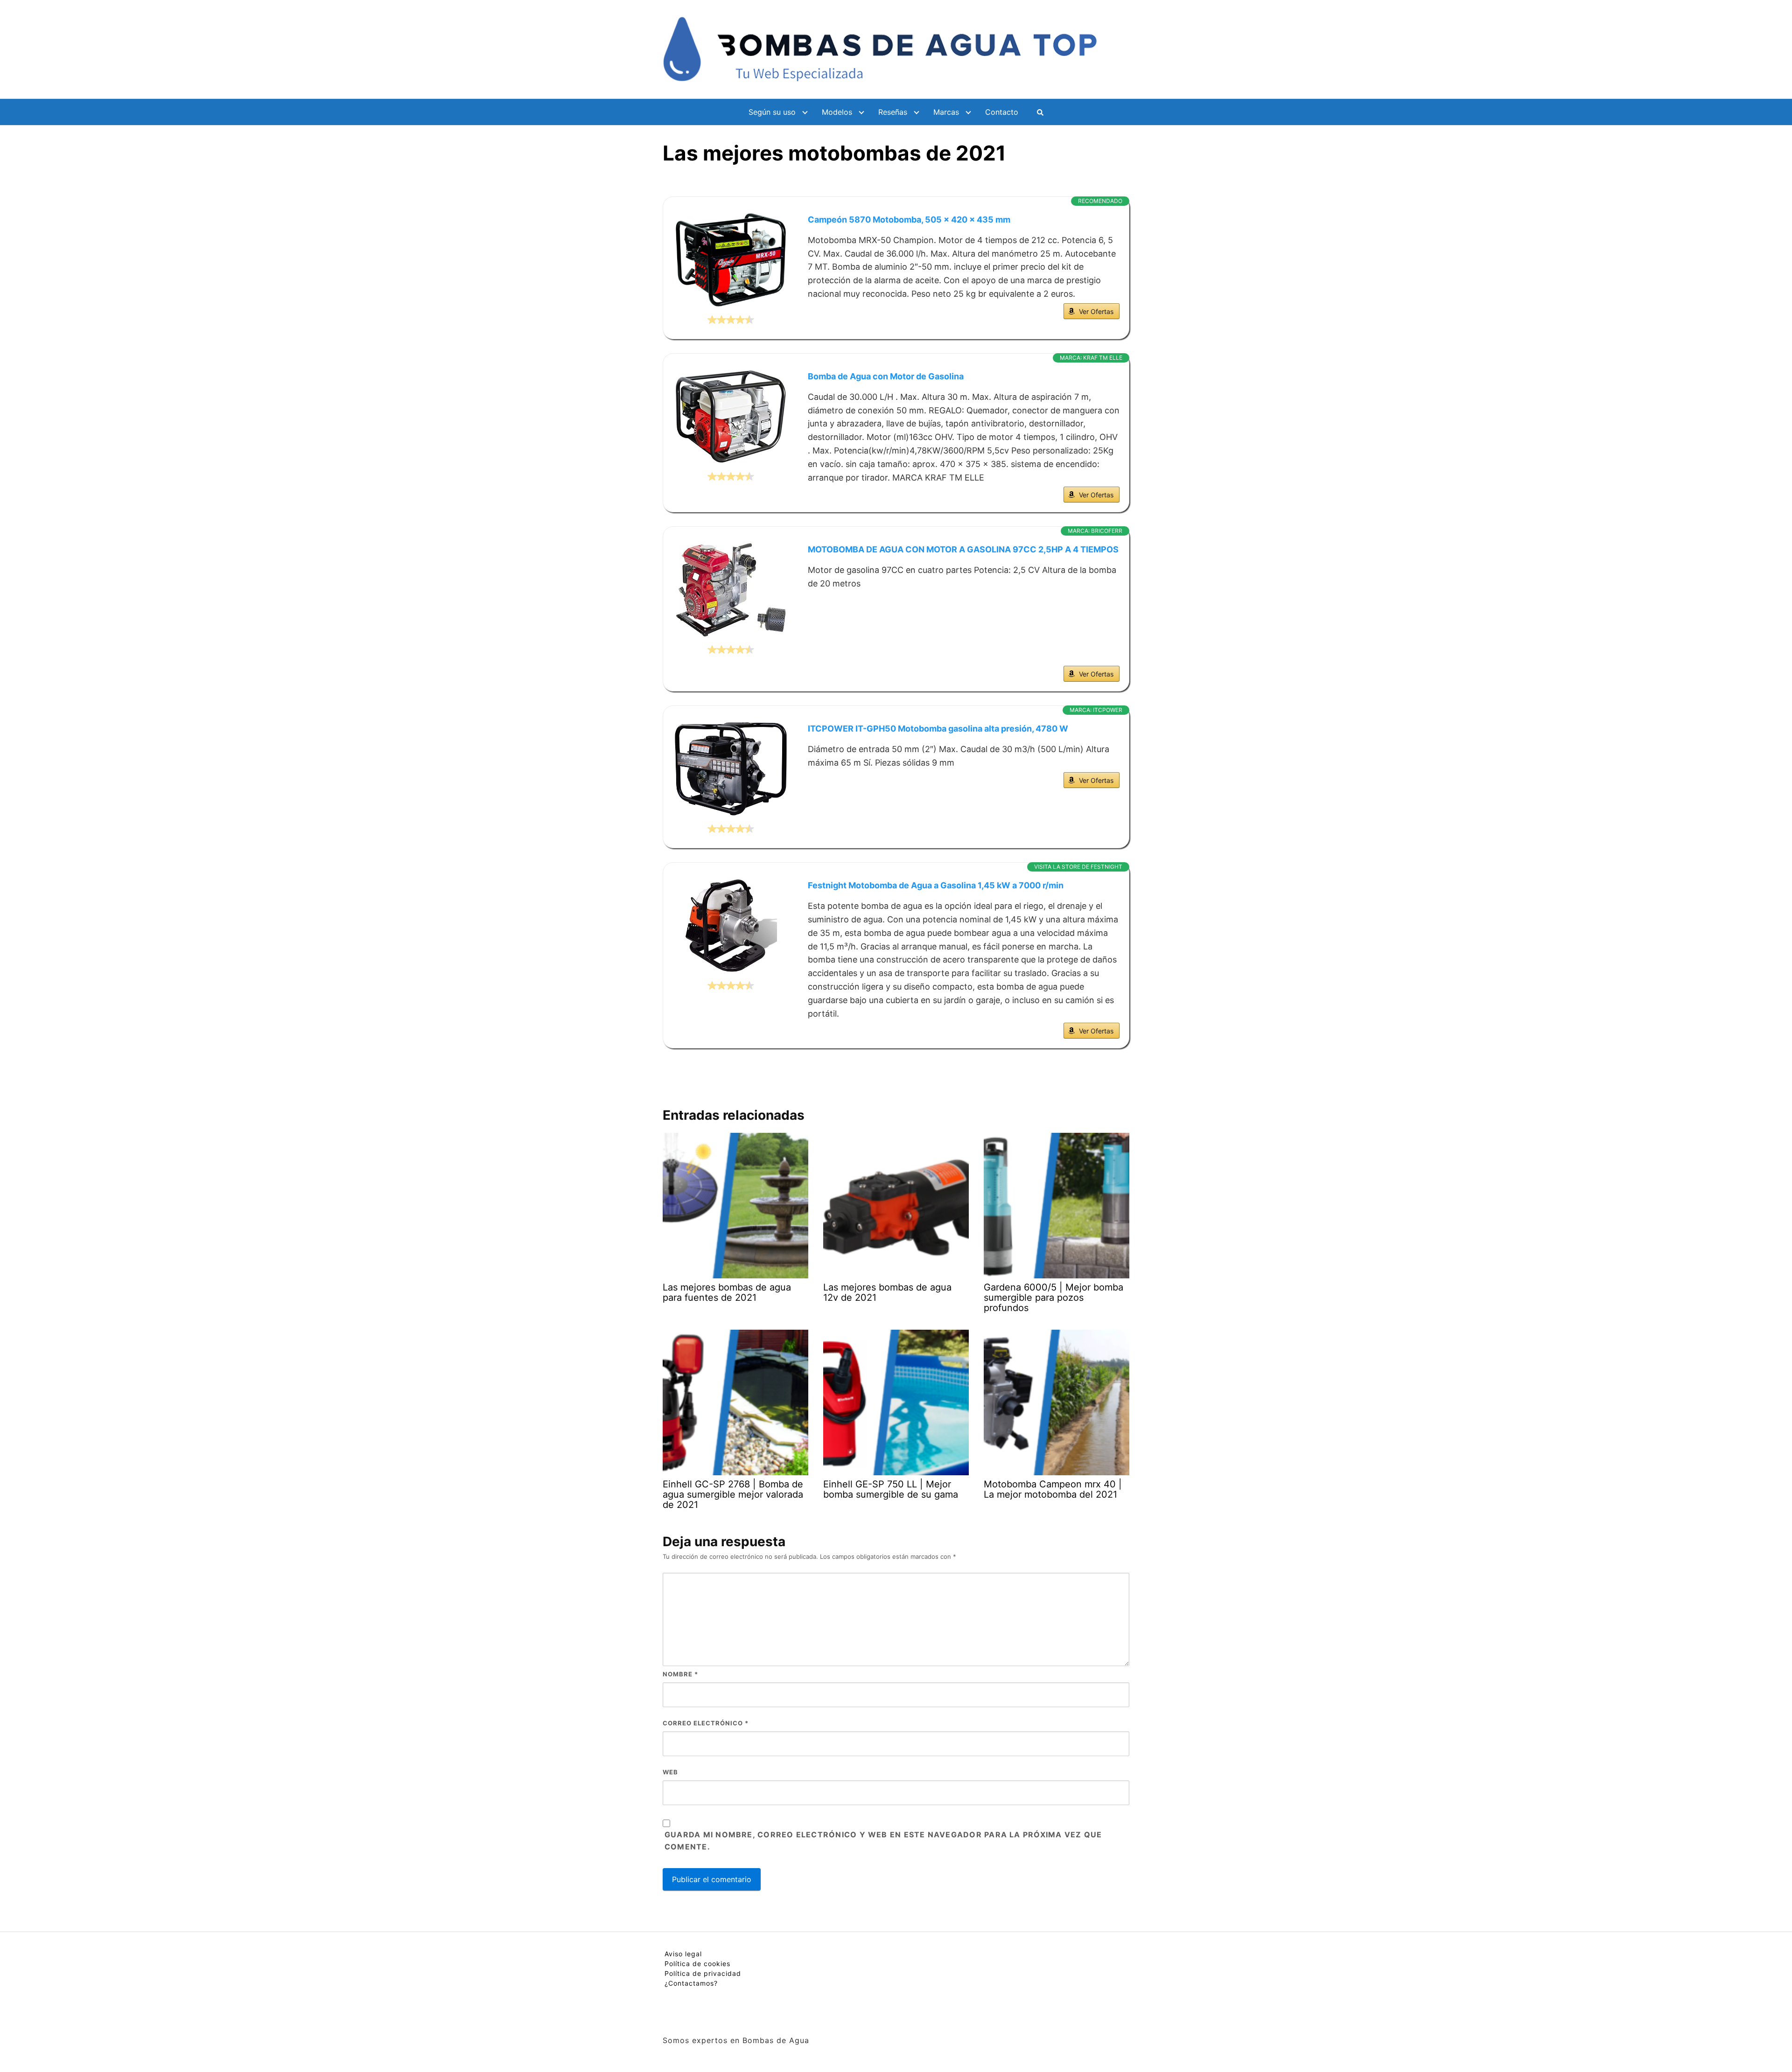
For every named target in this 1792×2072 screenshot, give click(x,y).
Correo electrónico (706, 1723)
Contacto (1002, 112)
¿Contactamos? (691, 1983)
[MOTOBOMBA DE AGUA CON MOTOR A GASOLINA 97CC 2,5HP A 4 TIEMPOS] (731, 590)
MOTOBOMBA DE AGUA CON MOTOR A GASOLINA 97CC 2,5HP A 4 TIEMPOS (963, 549)
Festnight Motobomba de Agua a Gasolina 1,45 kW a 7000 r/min (936, 885)
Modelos (837, 112)
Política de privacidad (703, 1973)
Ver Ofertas (1096, 311)
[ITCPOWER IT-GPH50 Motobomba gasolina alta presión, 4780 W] (731, 769)
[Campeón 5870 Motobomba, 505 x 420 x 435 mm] (731, 260)
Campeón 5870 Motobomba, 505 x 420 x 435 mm (909, 220)
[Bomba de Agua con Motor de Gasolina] (731, 417)
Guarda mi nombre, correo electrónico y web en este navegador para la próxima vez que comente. (883, 1841)
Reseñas (893, 112)
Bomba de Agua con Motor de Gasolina (886, 376)
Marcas (946, 112)
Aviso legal (683, 1954)
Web (670, 1772)
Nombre (680, 1674)
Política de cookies (697, 1964)
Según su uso (772, 112)
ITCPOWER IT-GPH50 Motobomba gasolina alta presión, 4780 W (938, 729)
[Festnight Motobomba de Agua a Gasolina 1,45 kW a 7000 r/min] (731, 926)
